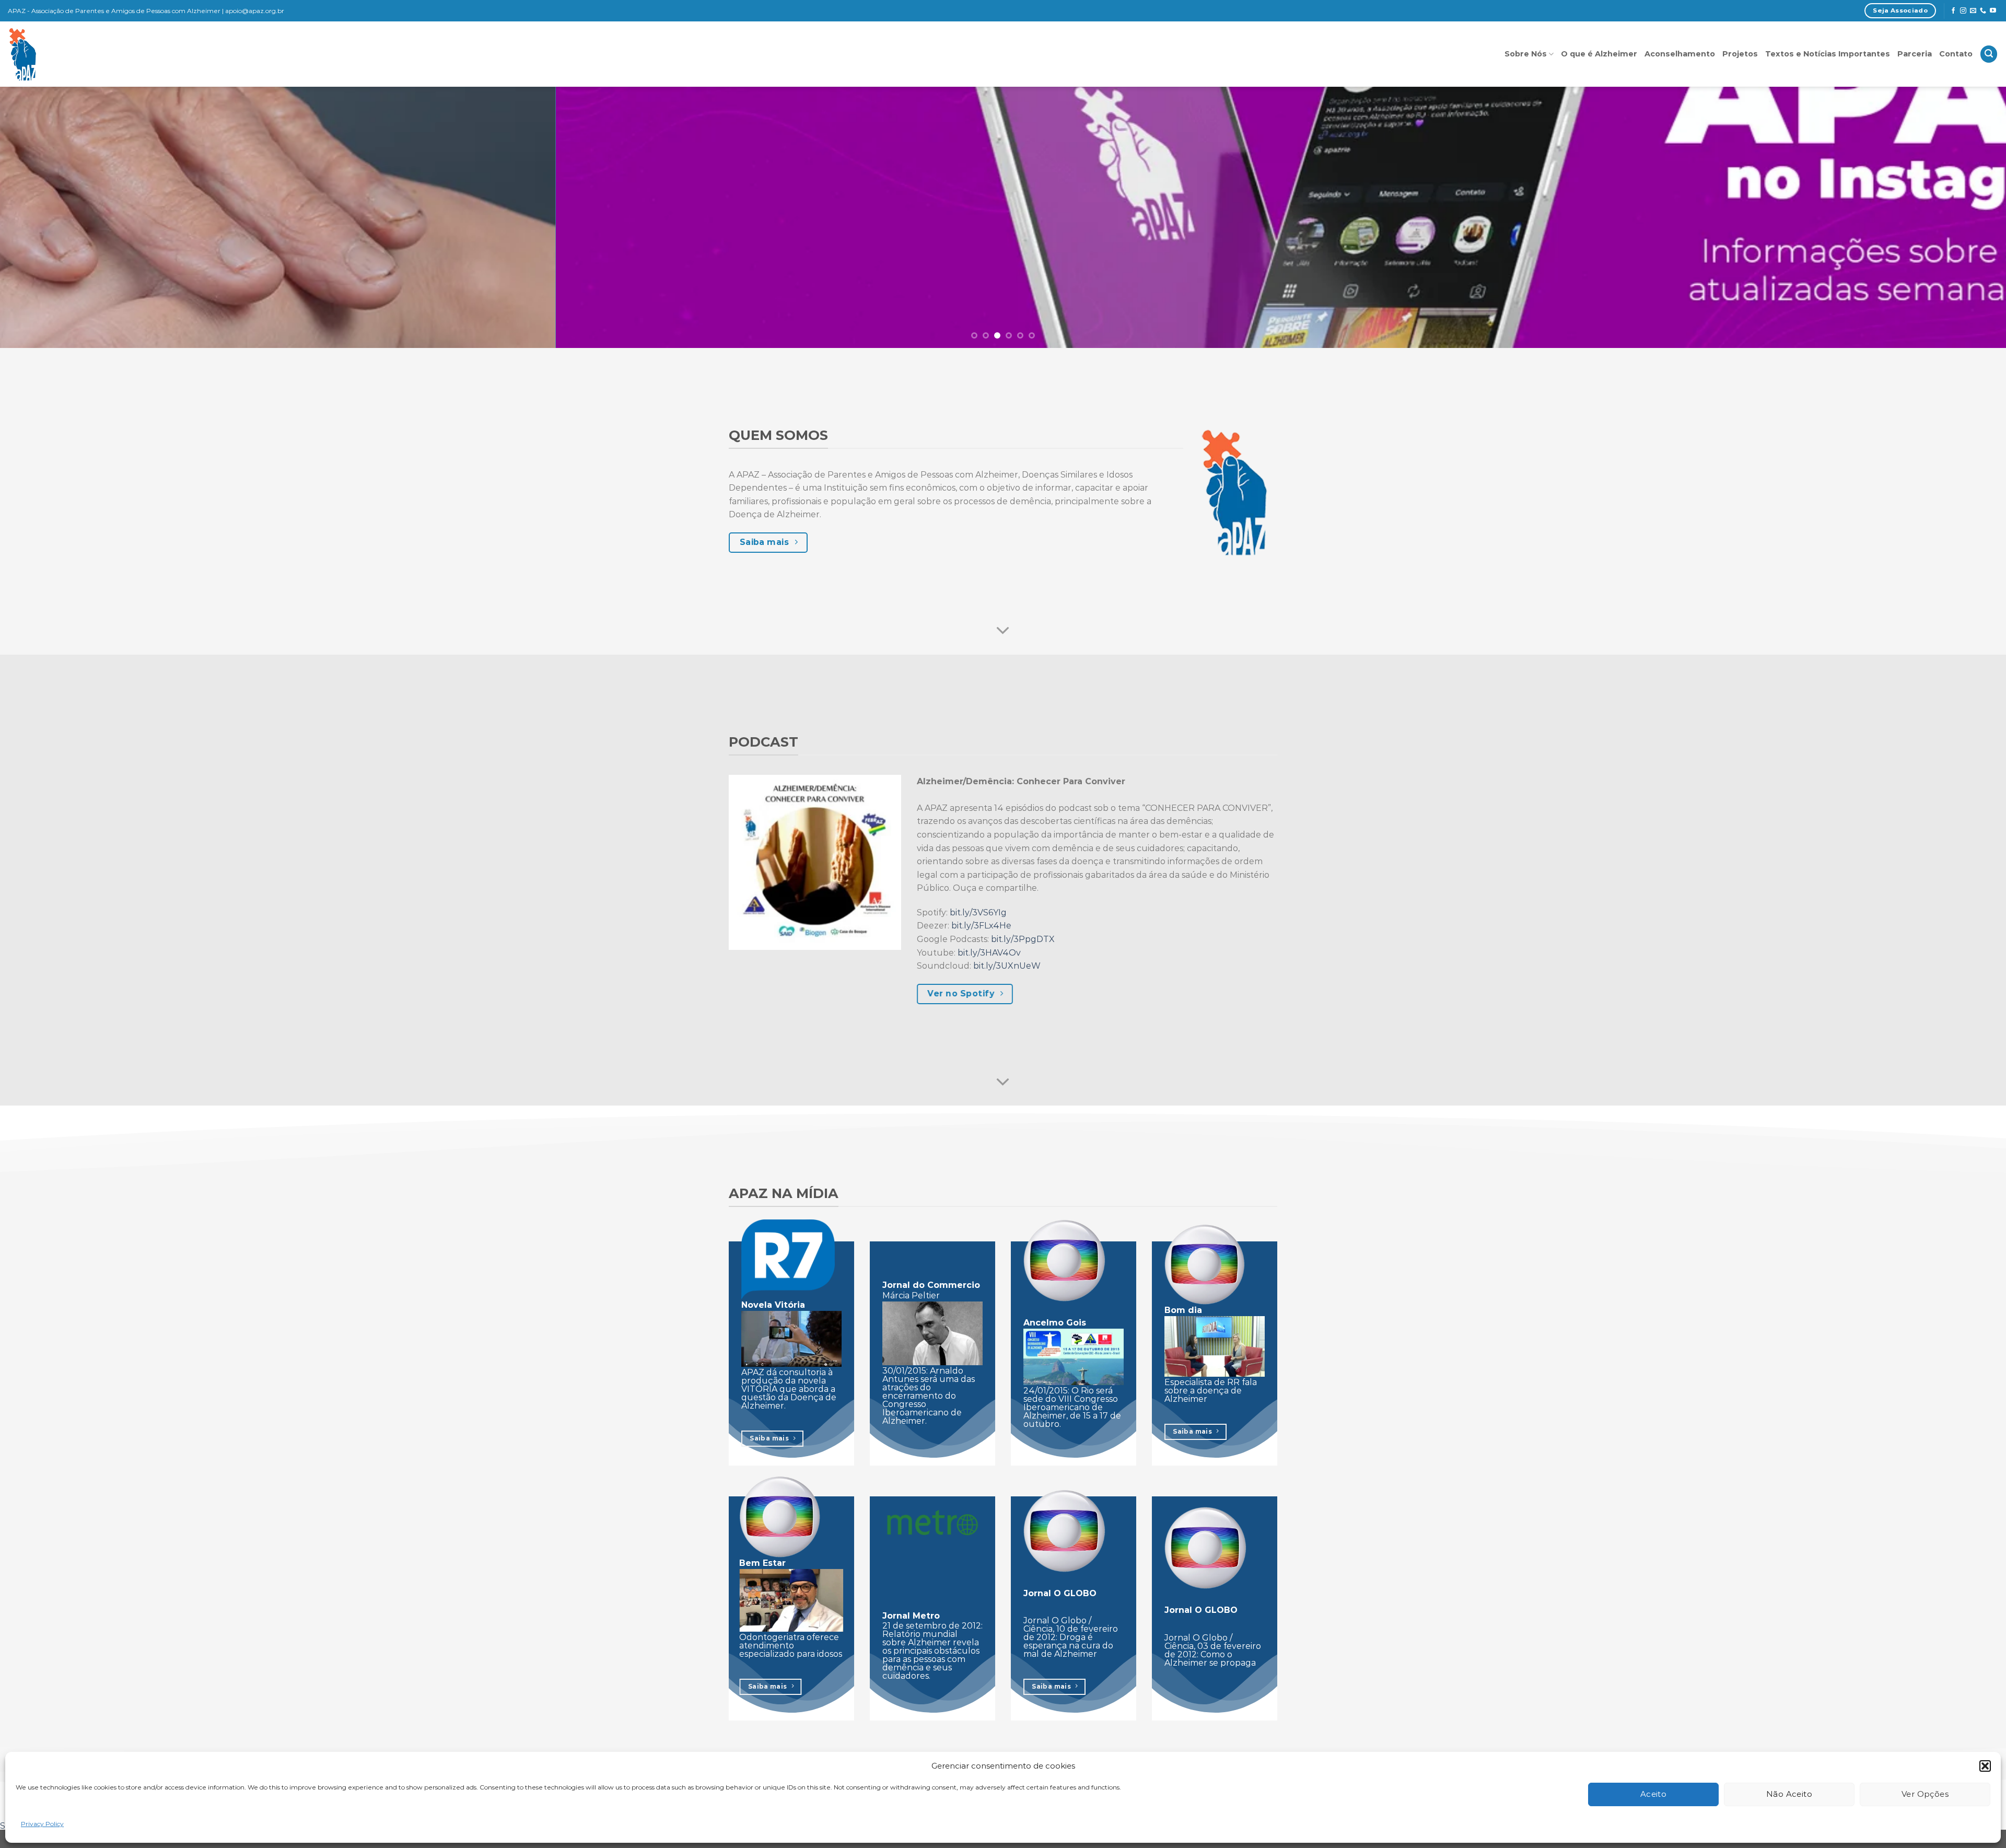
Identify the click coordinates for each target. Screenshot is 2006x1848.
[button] (1985, 1766)
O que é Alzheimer (1599, 54)
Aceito (1654, 1794)
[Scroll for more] (1003, 631)
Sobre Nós (1526, 54)
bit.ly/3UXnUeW (1007, 966)
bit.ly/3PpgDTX (1023, 939)
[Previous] (53, 217)
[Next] (1953, 217)
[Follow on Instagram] (1963, 11)
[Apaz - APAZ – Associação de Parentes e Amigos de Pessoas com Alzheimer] (70, 54)
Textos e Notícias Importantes (1828, 54)
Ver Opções (1925, 1794)
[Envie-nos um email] (1973, 11)
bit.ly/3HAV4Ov (989, 953)
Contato (1956, 54)
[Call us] (1983, 11)
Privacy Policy (42, 1824)
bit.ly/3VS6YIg (978, 913)
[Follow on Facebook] (1953, 11)
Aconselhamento (1680, 54)
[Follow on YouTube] (1993, 11)
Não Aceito (1789, 1794)
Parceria (1915, 54)
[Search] (1989, 54)
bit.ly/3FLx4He (981, 926)
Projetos (1740, 54)
